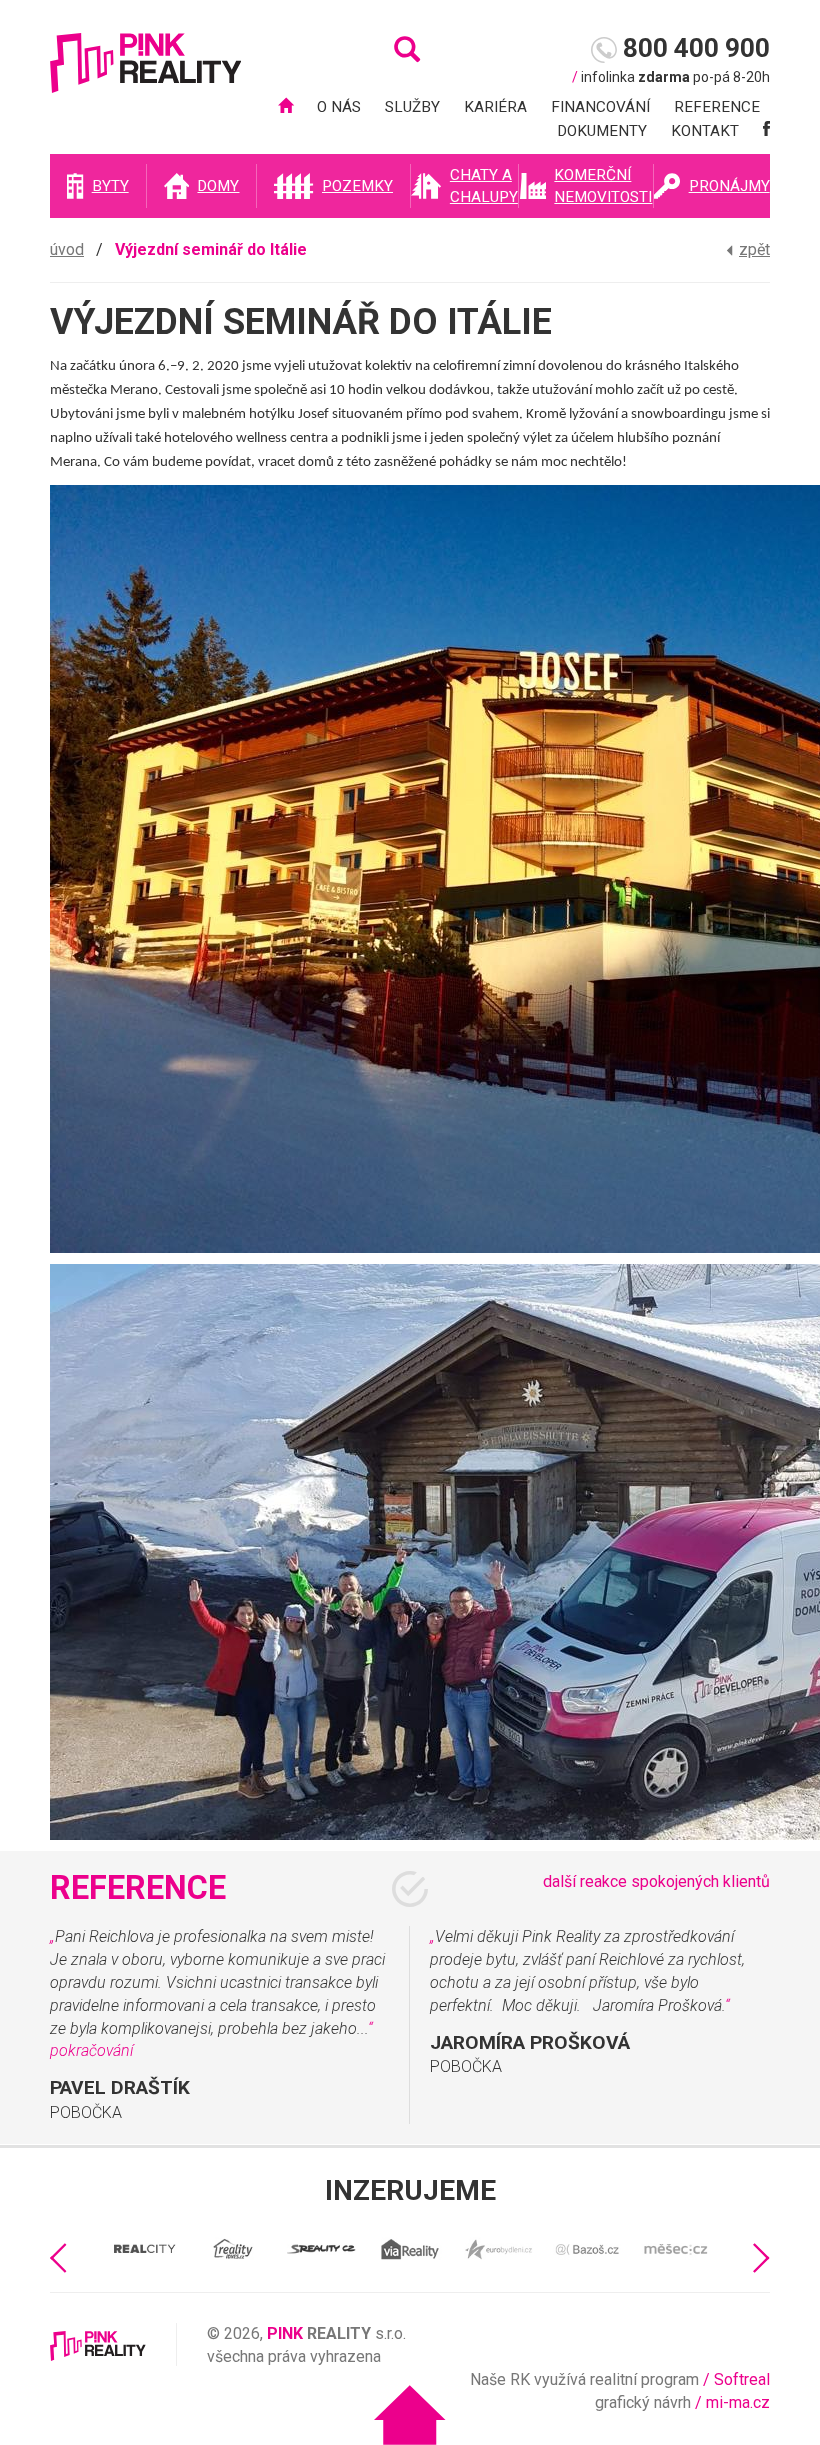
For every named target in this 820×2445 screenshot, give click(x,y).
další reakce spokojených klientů (656, 1881)
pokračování (91, 2050)
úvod (67, 249)
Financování (600, 107)
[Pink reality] (145, 72)
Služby (412, 107)
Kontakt (705, 131)
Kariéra (495, 107)
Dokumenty (602, 131)
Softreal (742, 2379)
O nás (339, 107)
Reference (717, 107)
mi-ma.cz (738, 2402)
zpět (754, 249)
